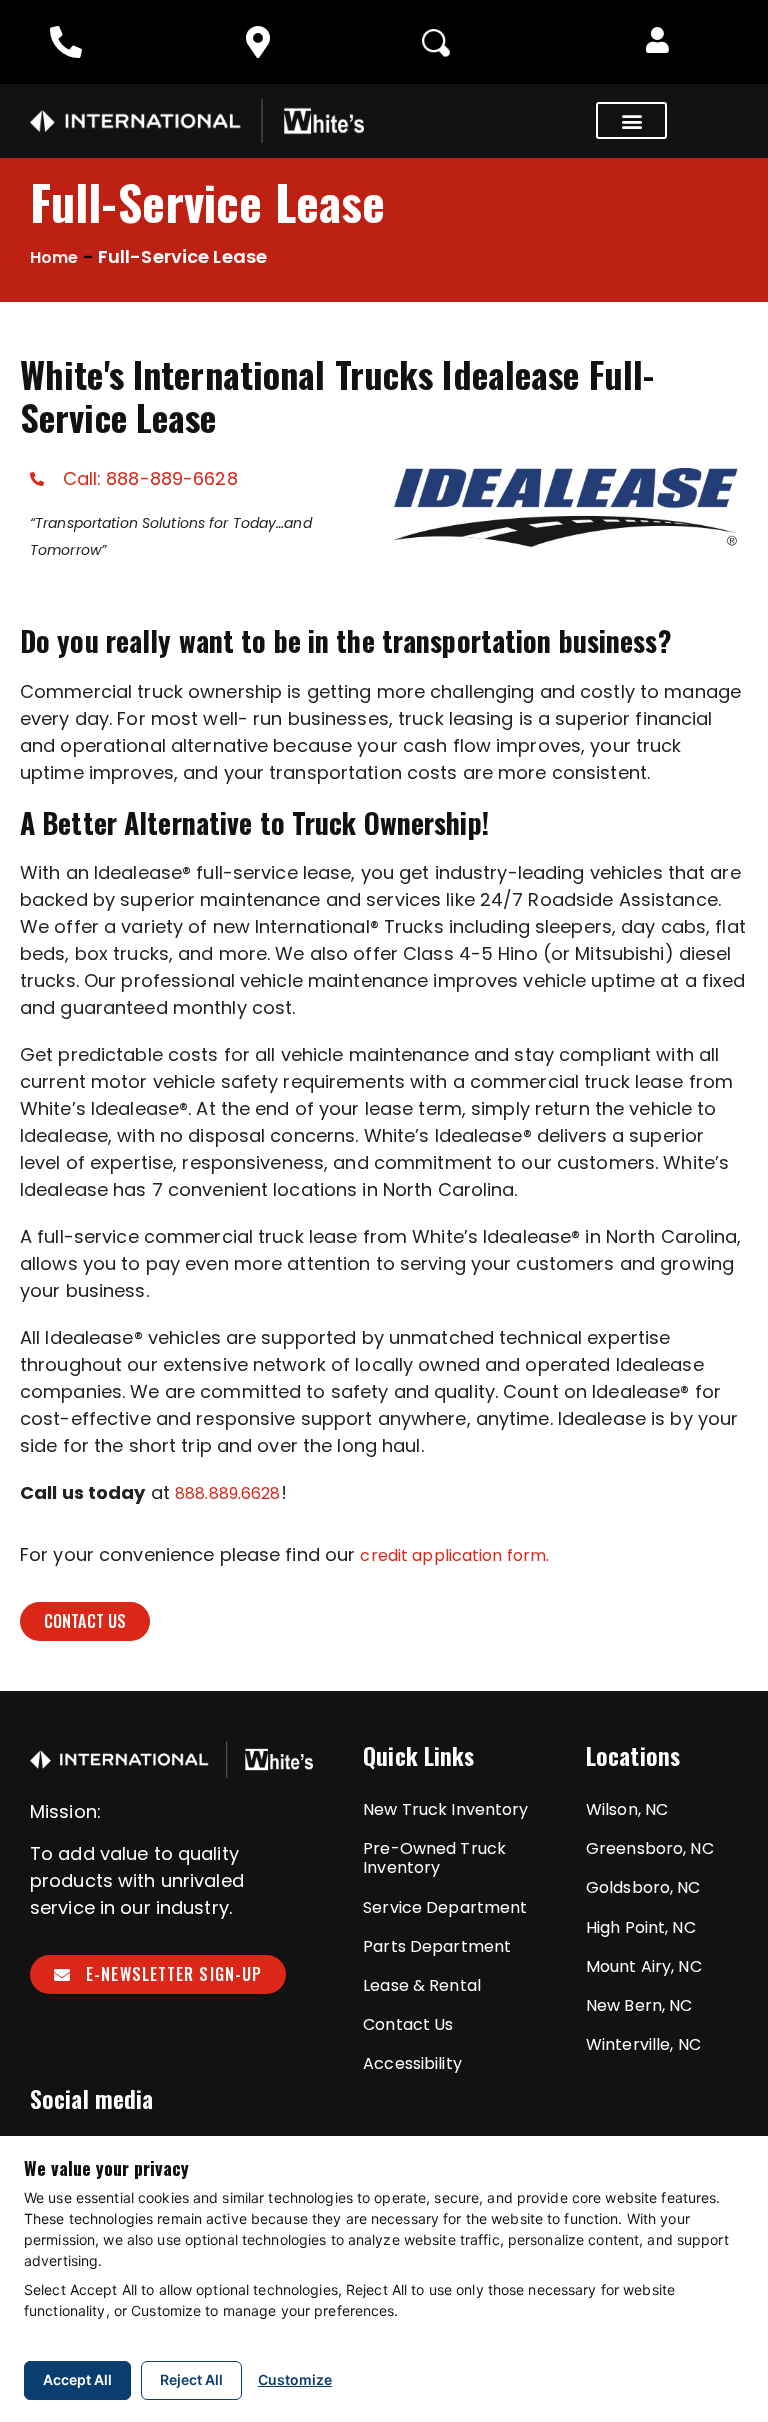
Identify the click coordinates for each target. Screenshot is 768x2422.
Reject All (191, 2379)
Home (54, 257)
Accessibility (412, 2063)
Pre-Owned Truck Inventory (434, 1858)
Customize (295, 2379)
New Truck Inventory (445, 1809)
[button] (657, 42)
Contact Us (408, 2024)
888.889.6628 (227, 1493)
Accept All (77, 2379)
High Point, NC (641, 1927)
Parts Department (437, 1946)
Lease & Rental (422, 1985)
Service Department (445, 1907)
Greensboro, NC (650, 1848)
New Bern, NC (639, 2005)
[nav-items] (71, 42)
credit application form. (454, 1555)
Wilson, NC (627, 1809)
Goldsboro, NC (643, 1887)
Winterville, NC (643, 2044)
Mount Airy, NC (644, 1966)
